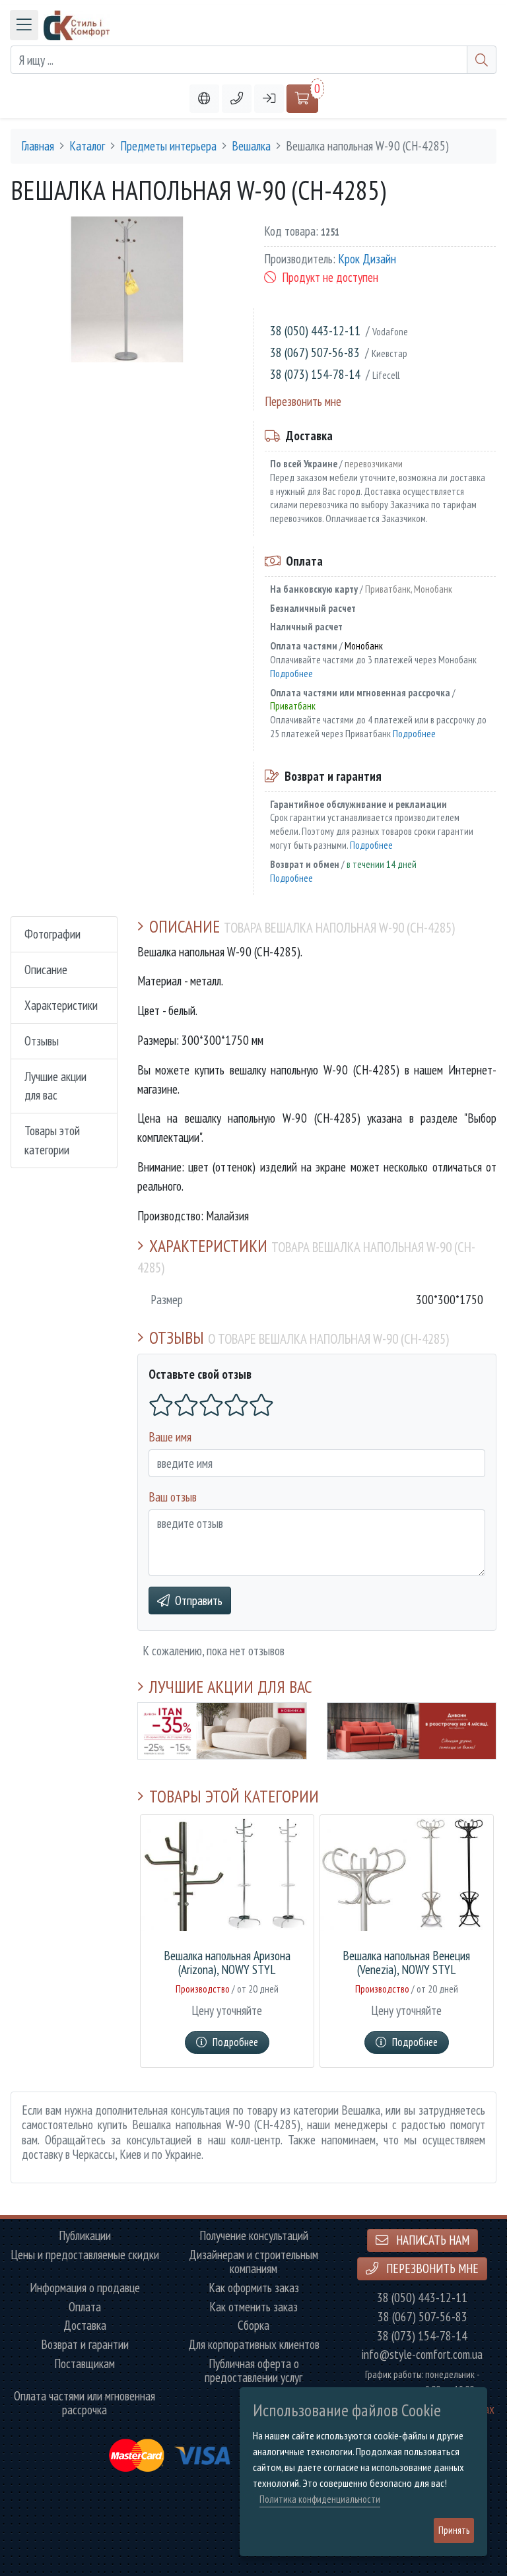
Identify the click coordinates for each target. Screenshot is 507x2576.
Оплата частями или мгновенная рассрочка (84, 2403)
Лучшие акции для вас (55, 1086)
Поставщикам (84, 2364)
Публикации (85, 2236)
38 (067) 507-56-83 (315, 352)
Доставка (85, 2326)
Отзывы (42, 1040)
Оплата (85, 2307)
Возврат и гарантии (85, 2345)
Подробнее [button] (235, 2042)
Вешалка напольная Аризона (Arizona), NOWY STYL (227, 1963)
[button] (237, 99)
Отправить (199, 1600)
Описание (46, 969)
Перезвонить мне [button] (431, 2268)
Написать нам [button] (431, 2240)
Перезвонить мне (303, 401)
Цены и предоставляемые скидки (85, 2255)
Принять (454, 2530)
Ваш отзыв (173, 1497)
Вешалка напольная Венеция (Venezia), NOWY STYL (406, 1963)
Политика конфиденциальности (320, 2499)
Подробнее (291, 673)
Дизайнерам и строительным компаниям (253, 2262)
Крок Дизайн (367, 258)
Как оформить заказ (254, 2288)
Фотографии (52, 934)
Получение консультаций (254, 2236)
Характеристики (61, 1005)
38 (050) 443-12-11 (315, 330)
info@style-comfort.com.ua (422, 2355)
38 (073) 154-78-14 (315, 374)
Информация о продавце (85, 2288)
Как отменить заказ (253, 2307)
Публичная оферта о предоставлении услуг (253, 2371)
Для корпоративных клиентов (254, 2345)
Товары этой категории (52, 1140)
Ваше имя (170, 1437)
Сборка (253, 2326)
